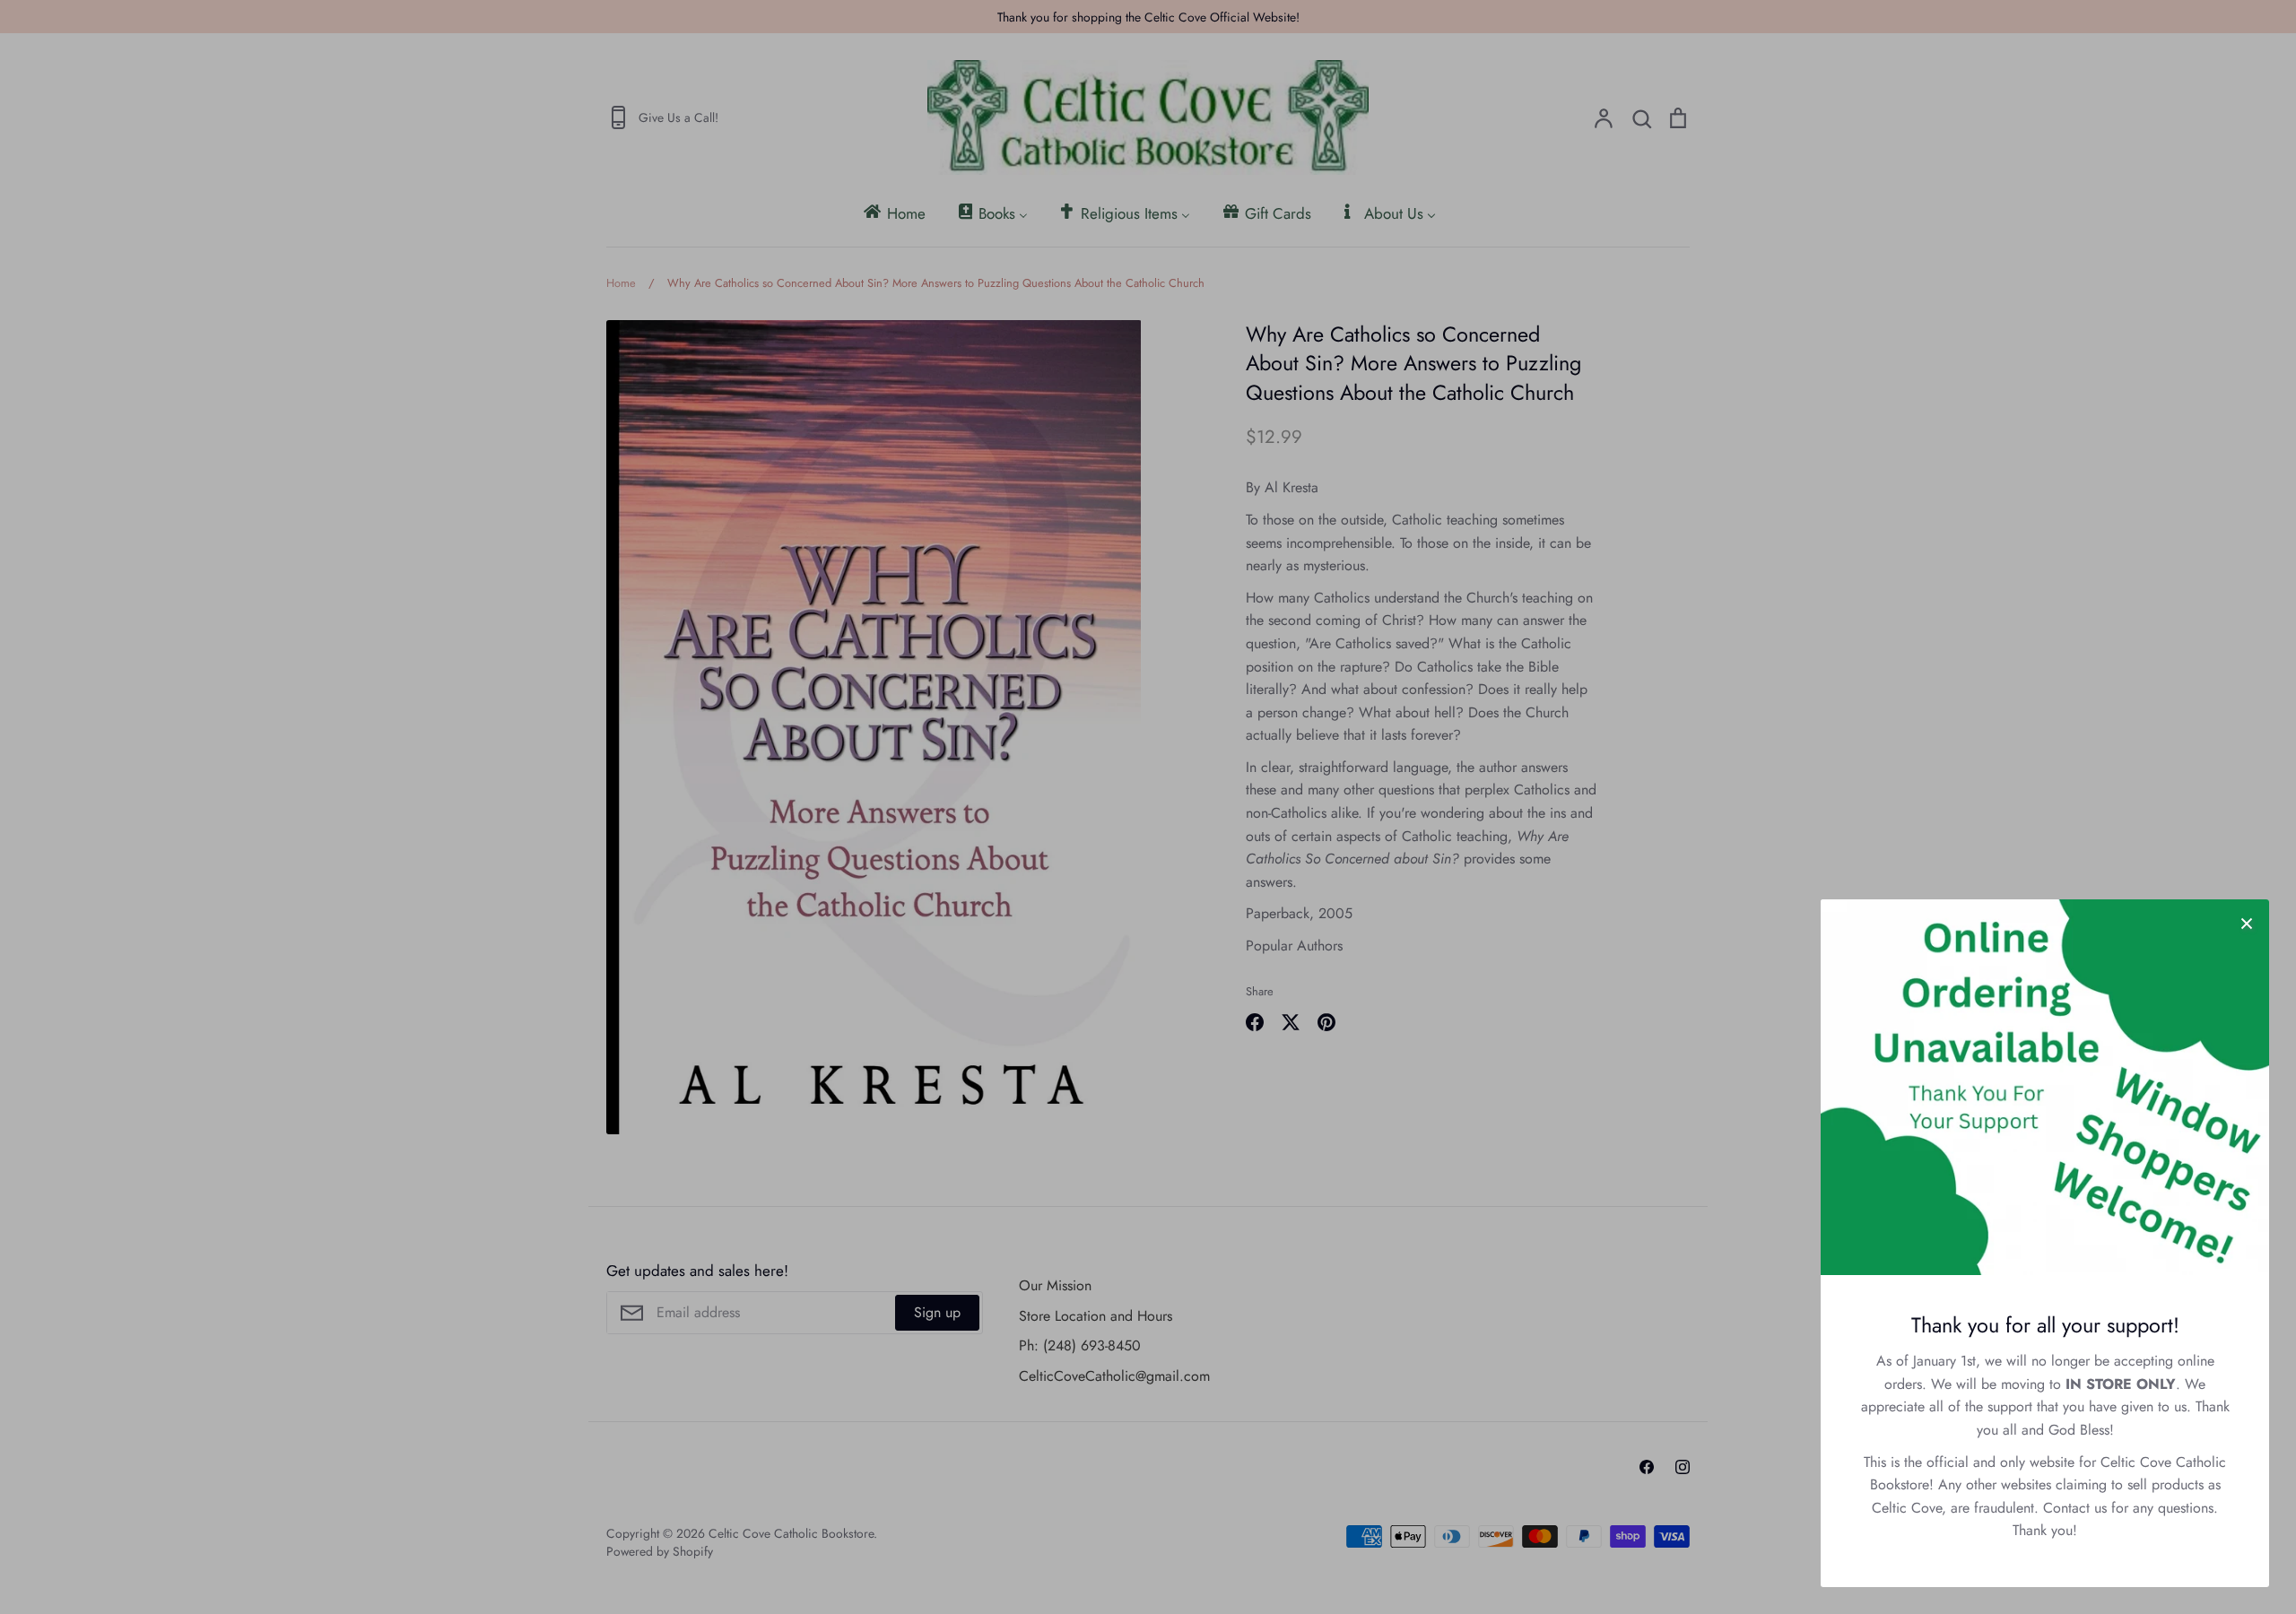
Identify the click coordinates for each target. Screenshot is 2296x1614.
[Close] (2247, 922)
